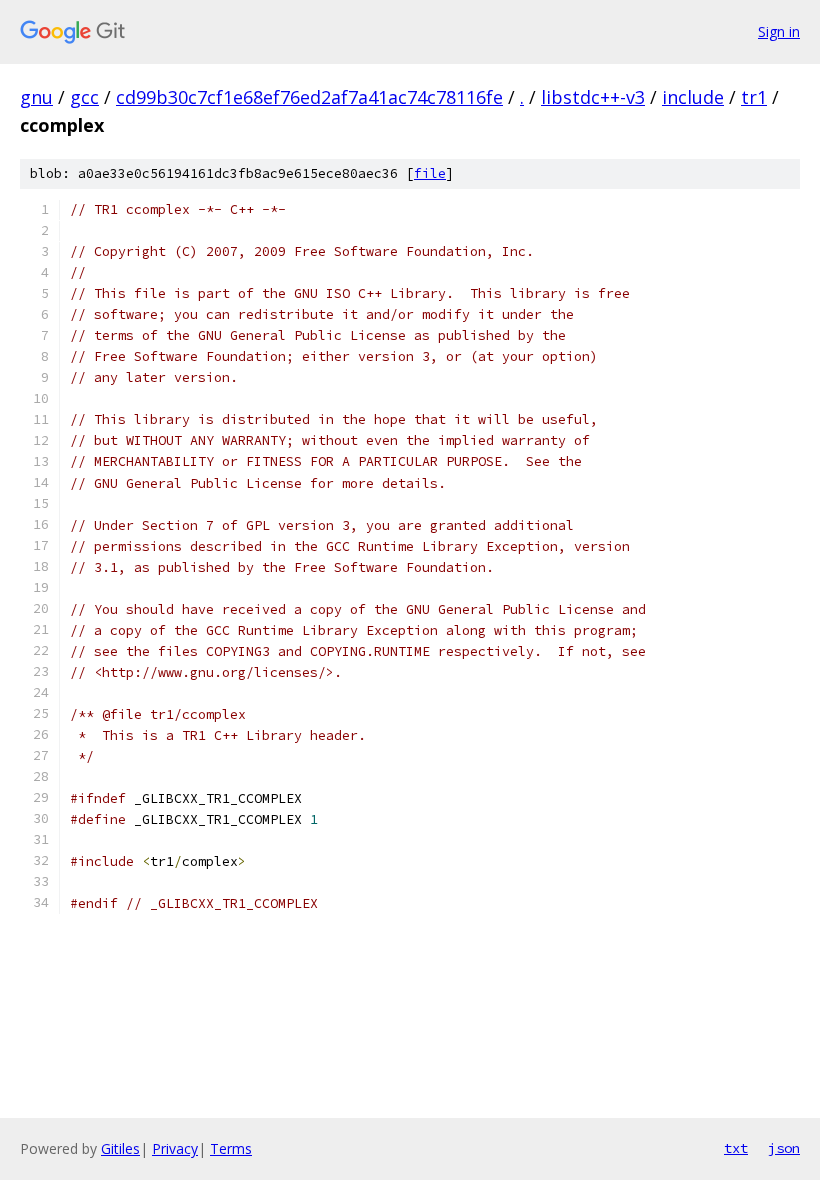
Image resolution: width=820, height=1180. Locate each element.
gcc (84, 97)
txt (736, 1148)
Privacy (175, 1148)
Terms (231, 1148)
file (430, 173)
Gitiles (120, 1148)
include (693, 97)
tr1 (754, 97)
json (784, 1148)
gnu (36, 97)
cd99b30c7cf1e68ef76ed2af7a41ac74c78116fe (309, 97)
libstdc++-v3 (593, 97)
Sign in (779, 31)
